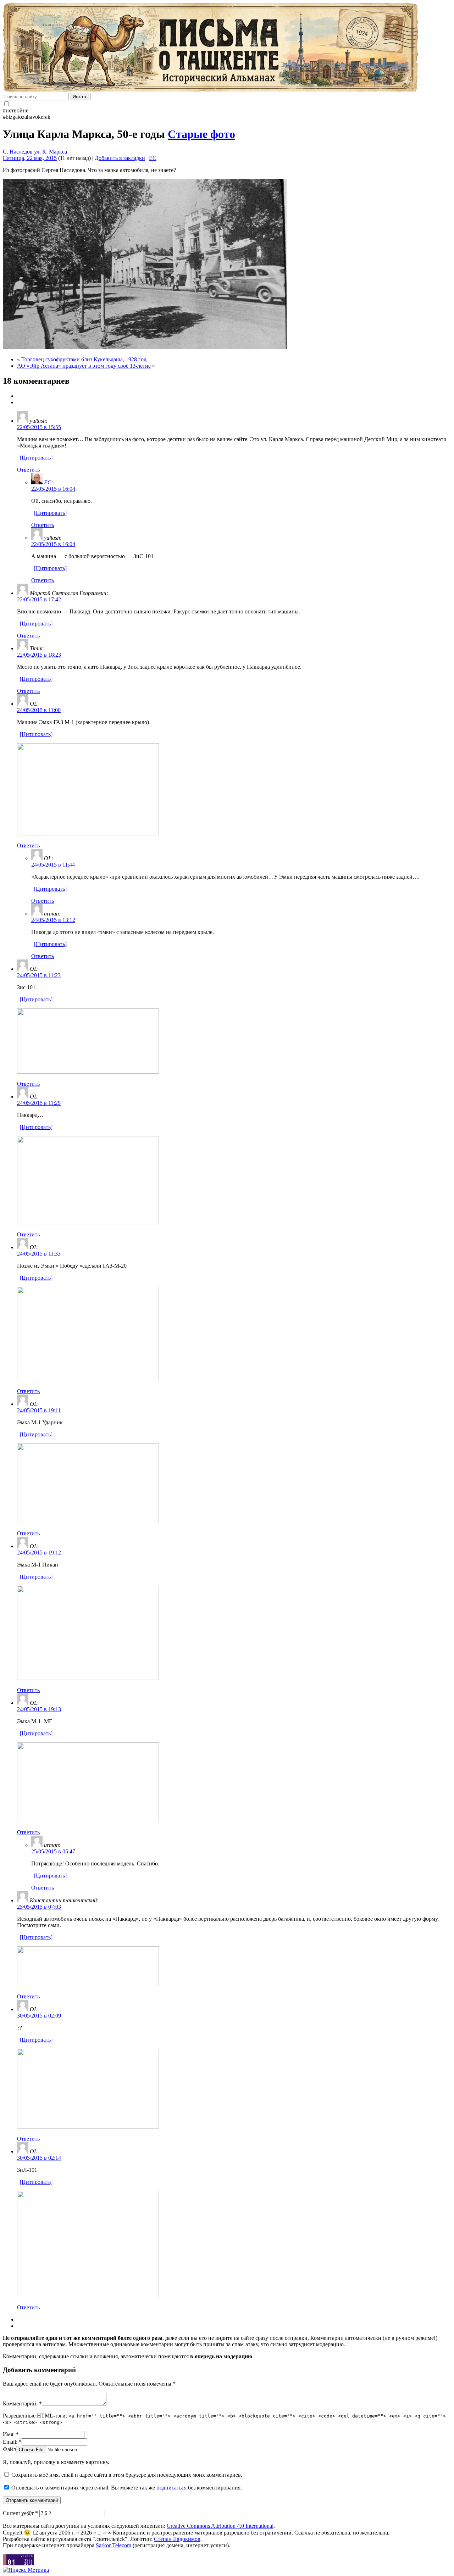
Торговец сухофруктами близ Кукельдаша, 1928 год (84, 359)
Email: (12, 2442)
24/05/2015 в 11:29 (39, 1103)
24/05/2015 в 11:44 (53, 865)
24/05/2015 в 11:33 (39, 1254)
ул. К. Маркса (51, 152)
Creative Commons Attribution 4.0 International (220, 2526)
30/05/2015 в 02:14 (39, 2158)
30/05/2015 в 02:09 (39, 2016)
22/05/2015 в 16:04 (53, 489)
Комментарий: (22, 2403)
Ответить (28, 470)
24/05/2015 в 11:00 (39, 710)
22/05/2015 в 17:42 (39, 599)
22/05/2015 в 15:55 (39, 427)
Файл (9, 2449)
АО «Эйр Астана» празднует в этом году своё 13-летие (84, 366)
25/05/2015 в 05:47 (53, 1851)
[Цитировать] (36, 458)
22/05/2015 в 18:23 (39, 655)
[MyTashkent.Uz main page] (227, 48)
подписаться (171, 2488)
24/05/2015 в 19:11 (39, 1410)
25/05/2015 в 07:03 (39, 1907)
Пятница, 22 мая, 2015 (30, 158)
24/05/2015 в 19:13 (39, 1709)
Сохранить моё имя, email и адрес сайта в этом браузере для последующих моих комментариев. (127, 2475)
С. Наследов (18, 152)
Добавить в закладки (120, 158)
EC (153, 158)
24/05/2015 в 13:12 (53, 920)
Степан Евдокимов (177, 2539)
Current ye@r (20, 2513)
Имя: (11, 2434)
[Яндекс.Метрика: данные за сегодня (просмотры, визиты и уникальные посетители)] (26, 2570)
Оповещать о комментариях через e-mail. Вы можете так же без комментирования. (126, 2488)
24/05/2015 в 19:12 (39, 1553)
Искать (80, 97)
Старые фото (201, 134)
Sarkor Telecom (113, 2545)
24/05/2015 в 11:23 (39, 975)
